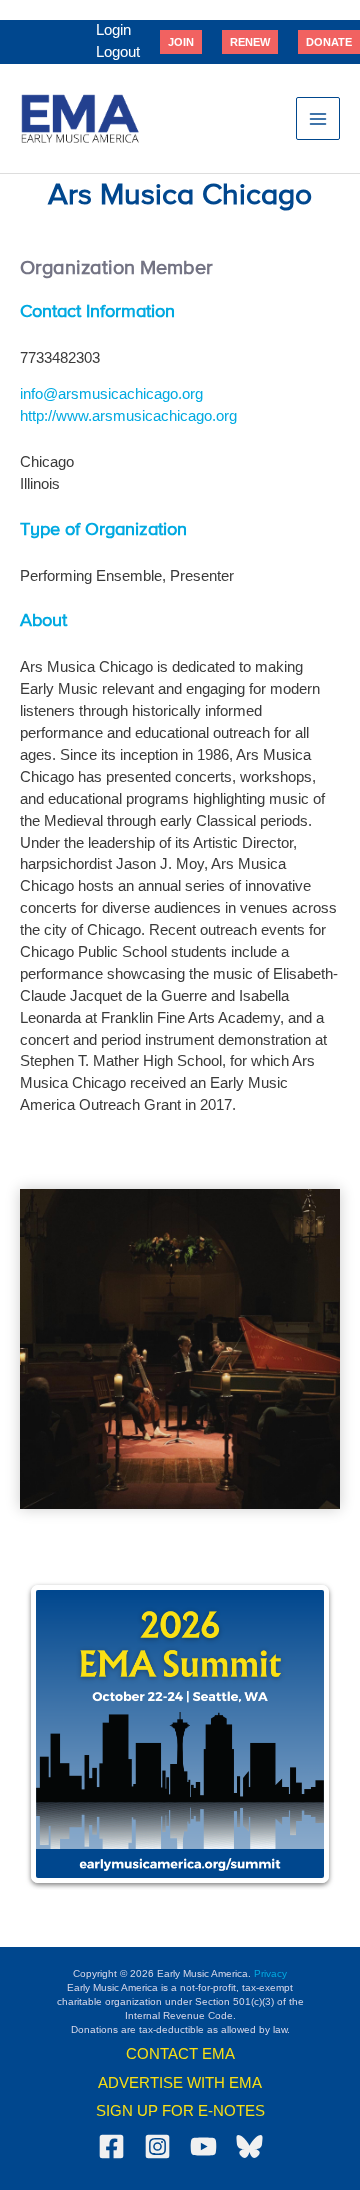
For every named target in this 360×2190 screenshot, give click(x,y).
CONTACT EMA (180, 2054)
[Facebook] (111, 2146)
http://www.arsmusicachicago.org (128, 416)
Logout (118, 52)
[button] (181, 42)
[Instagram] (157, 2146)
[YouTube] (203, 2146)
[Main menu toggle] (318, 119)
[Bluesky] (249, 2146)
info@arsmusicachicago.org (111, 394)
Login (113, 30)
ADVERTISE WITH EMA (180, 2083)
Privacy (270, 1973)
